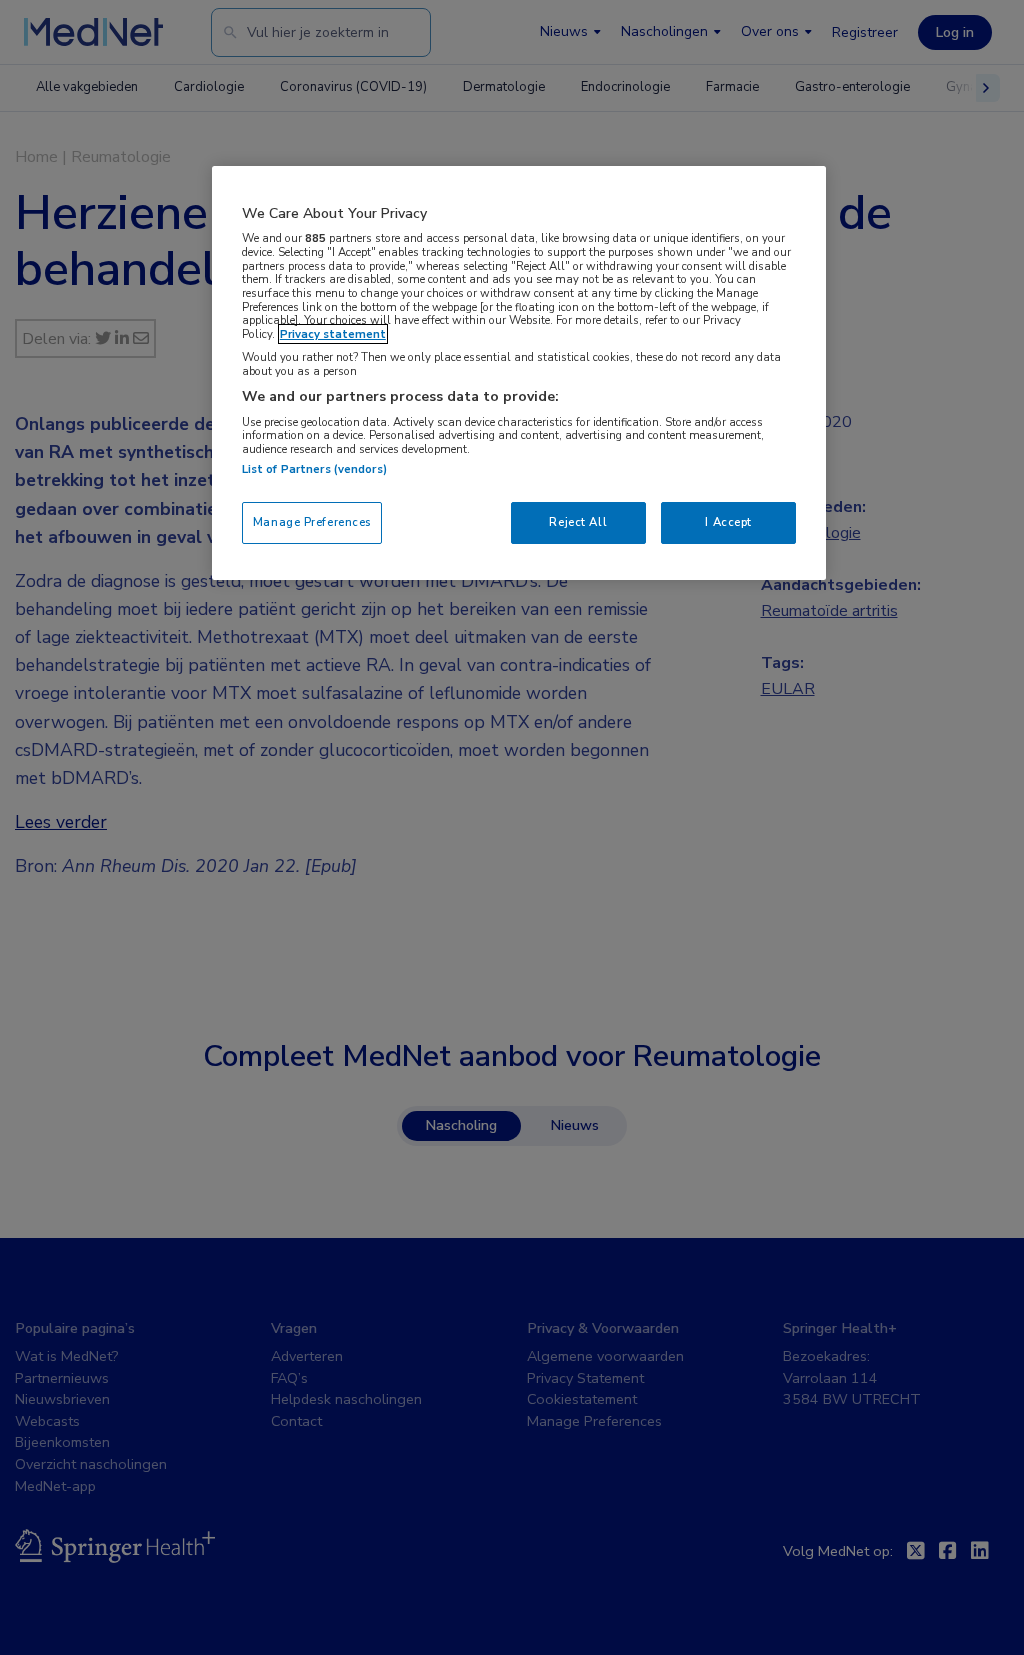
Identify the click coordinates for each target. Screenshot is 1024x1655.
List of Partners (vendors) (314, 469)
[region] (519, 373)
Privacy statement (333, 334)
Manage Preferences (312, 522)
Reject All (578, 522)
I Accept (728, 522)
